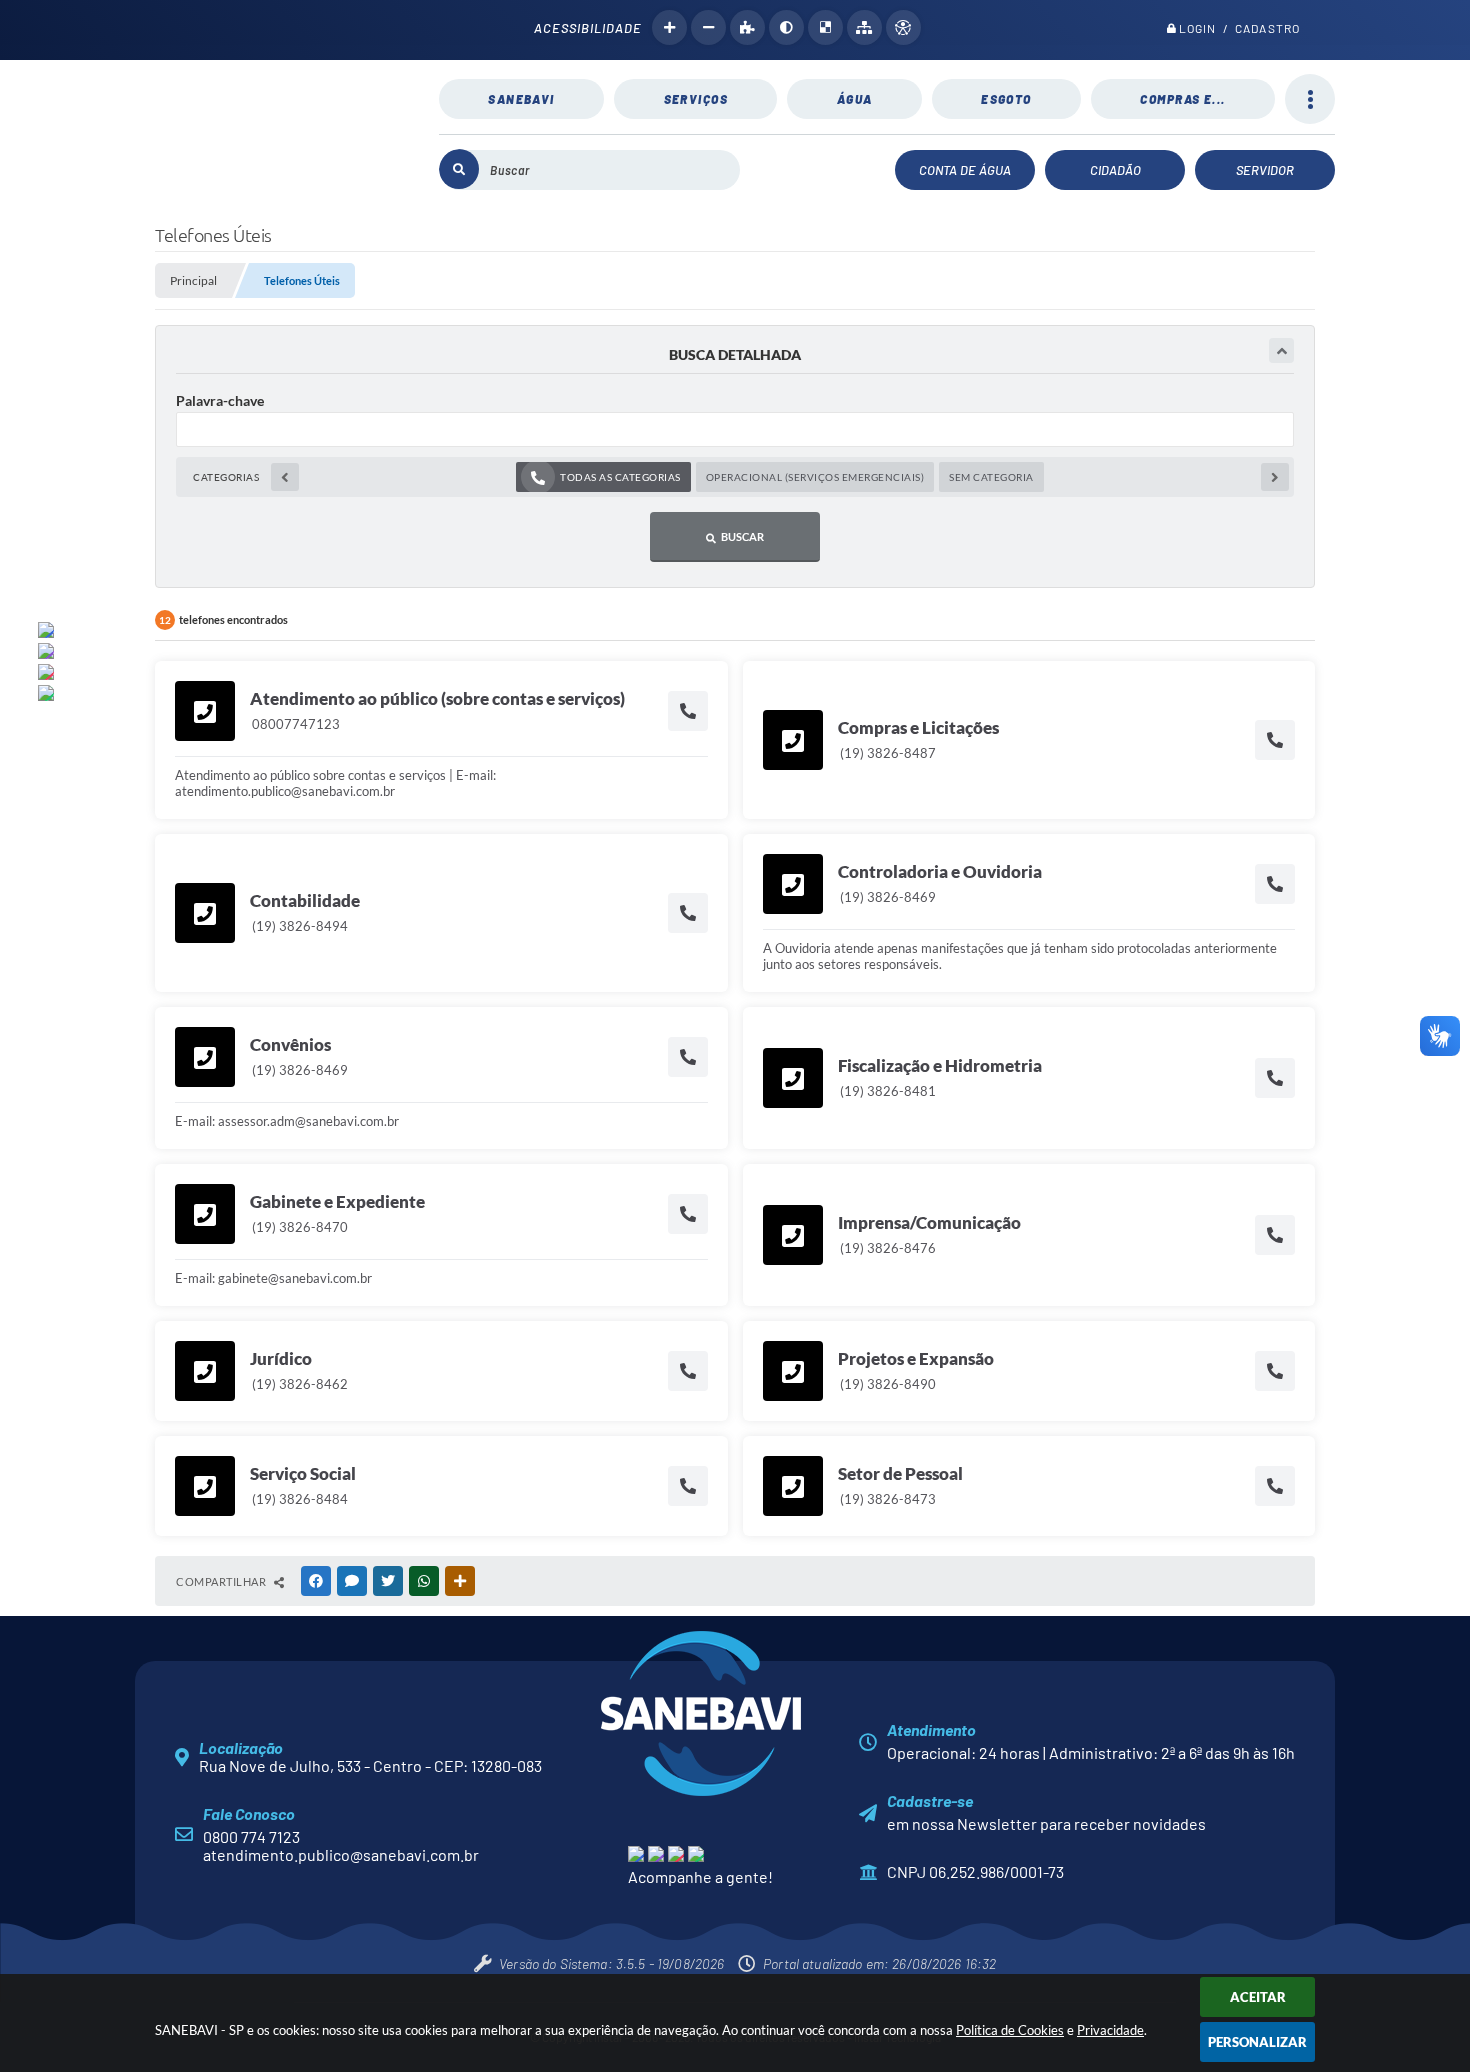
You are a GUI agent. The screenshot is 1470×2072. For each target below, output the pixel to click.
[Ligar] (688, 710)
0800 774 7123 (251, 1836)
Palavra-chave (220, 400)
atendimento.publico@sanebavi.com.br (341, 1854)
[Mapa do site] (864, 27)
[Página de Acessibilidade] (903, 27)
